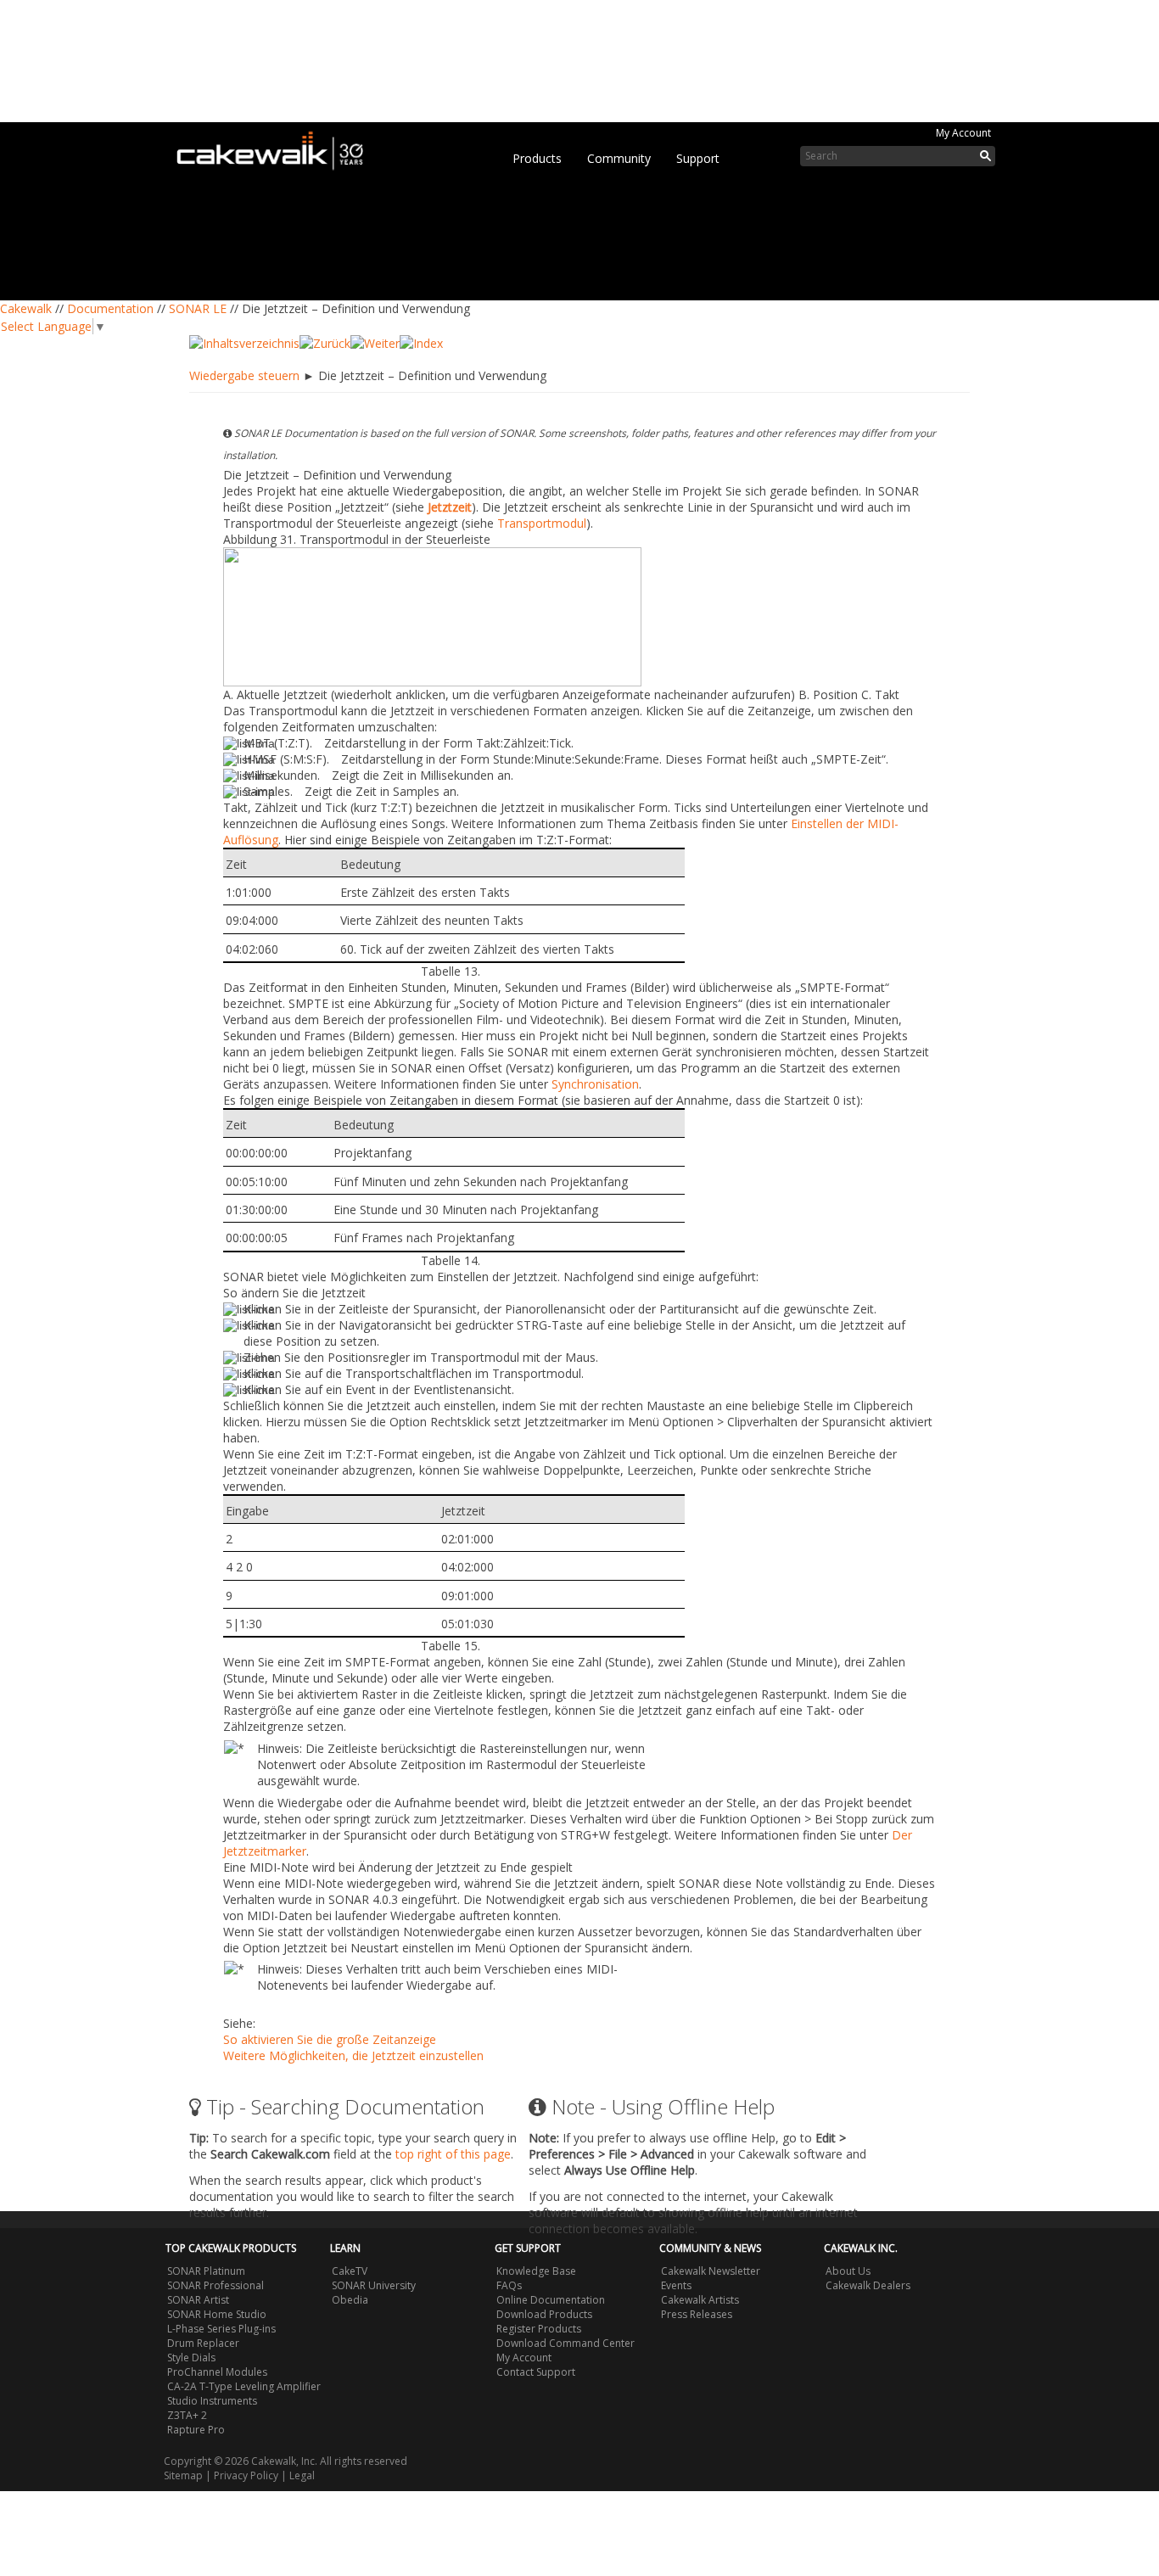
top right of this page (453, 2154)
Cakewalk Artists (700, 2300)
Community (619, 158)
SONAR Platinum (206, 2271)
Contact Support (536, 2372)
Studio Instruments (212, 2401)
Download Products (544, 2314)
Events (676, 2285)
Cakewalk (26, 308)
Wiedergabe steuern (244, 375)
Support (698, 158)
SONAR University (374, 2285)
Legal (302, 2475)
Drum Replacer (203, 2343)
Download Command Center (566, 2343)
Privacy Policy (246, 2475)
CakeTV (350, 2271)
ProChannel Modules (217, 2372)
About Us (848, 2271)
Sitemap (183, 2475)
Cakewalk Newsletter (711, 2271)
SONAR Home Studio (217, 2314)
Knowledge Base (536, 2271)
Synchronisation (595, 1084)
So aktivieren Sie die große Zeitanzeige (330, 2039)
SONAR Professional (216, 2285)
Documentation (110, 308)
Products (537, 158)
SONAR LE (198, 308)
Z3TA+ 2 (187, 2415)
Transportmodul (542, 523)
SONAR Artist (198, 2300)
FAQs (509, 2285)
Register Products (539, 2329)
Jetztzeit (450, 507)
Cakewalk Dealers (868, 2285)
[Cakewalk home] (278, 148)
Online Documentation (551, 2300)
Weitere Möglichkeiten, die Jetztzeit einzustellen (353, 2055)
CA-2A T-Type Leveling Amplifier (244, 2386)
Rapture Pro (196, 2430)
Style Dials (191, 2358)
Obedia (350, 2300)
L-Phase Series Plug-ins (221, 2329)
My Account (963, 133)
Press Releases (697, 2314)
